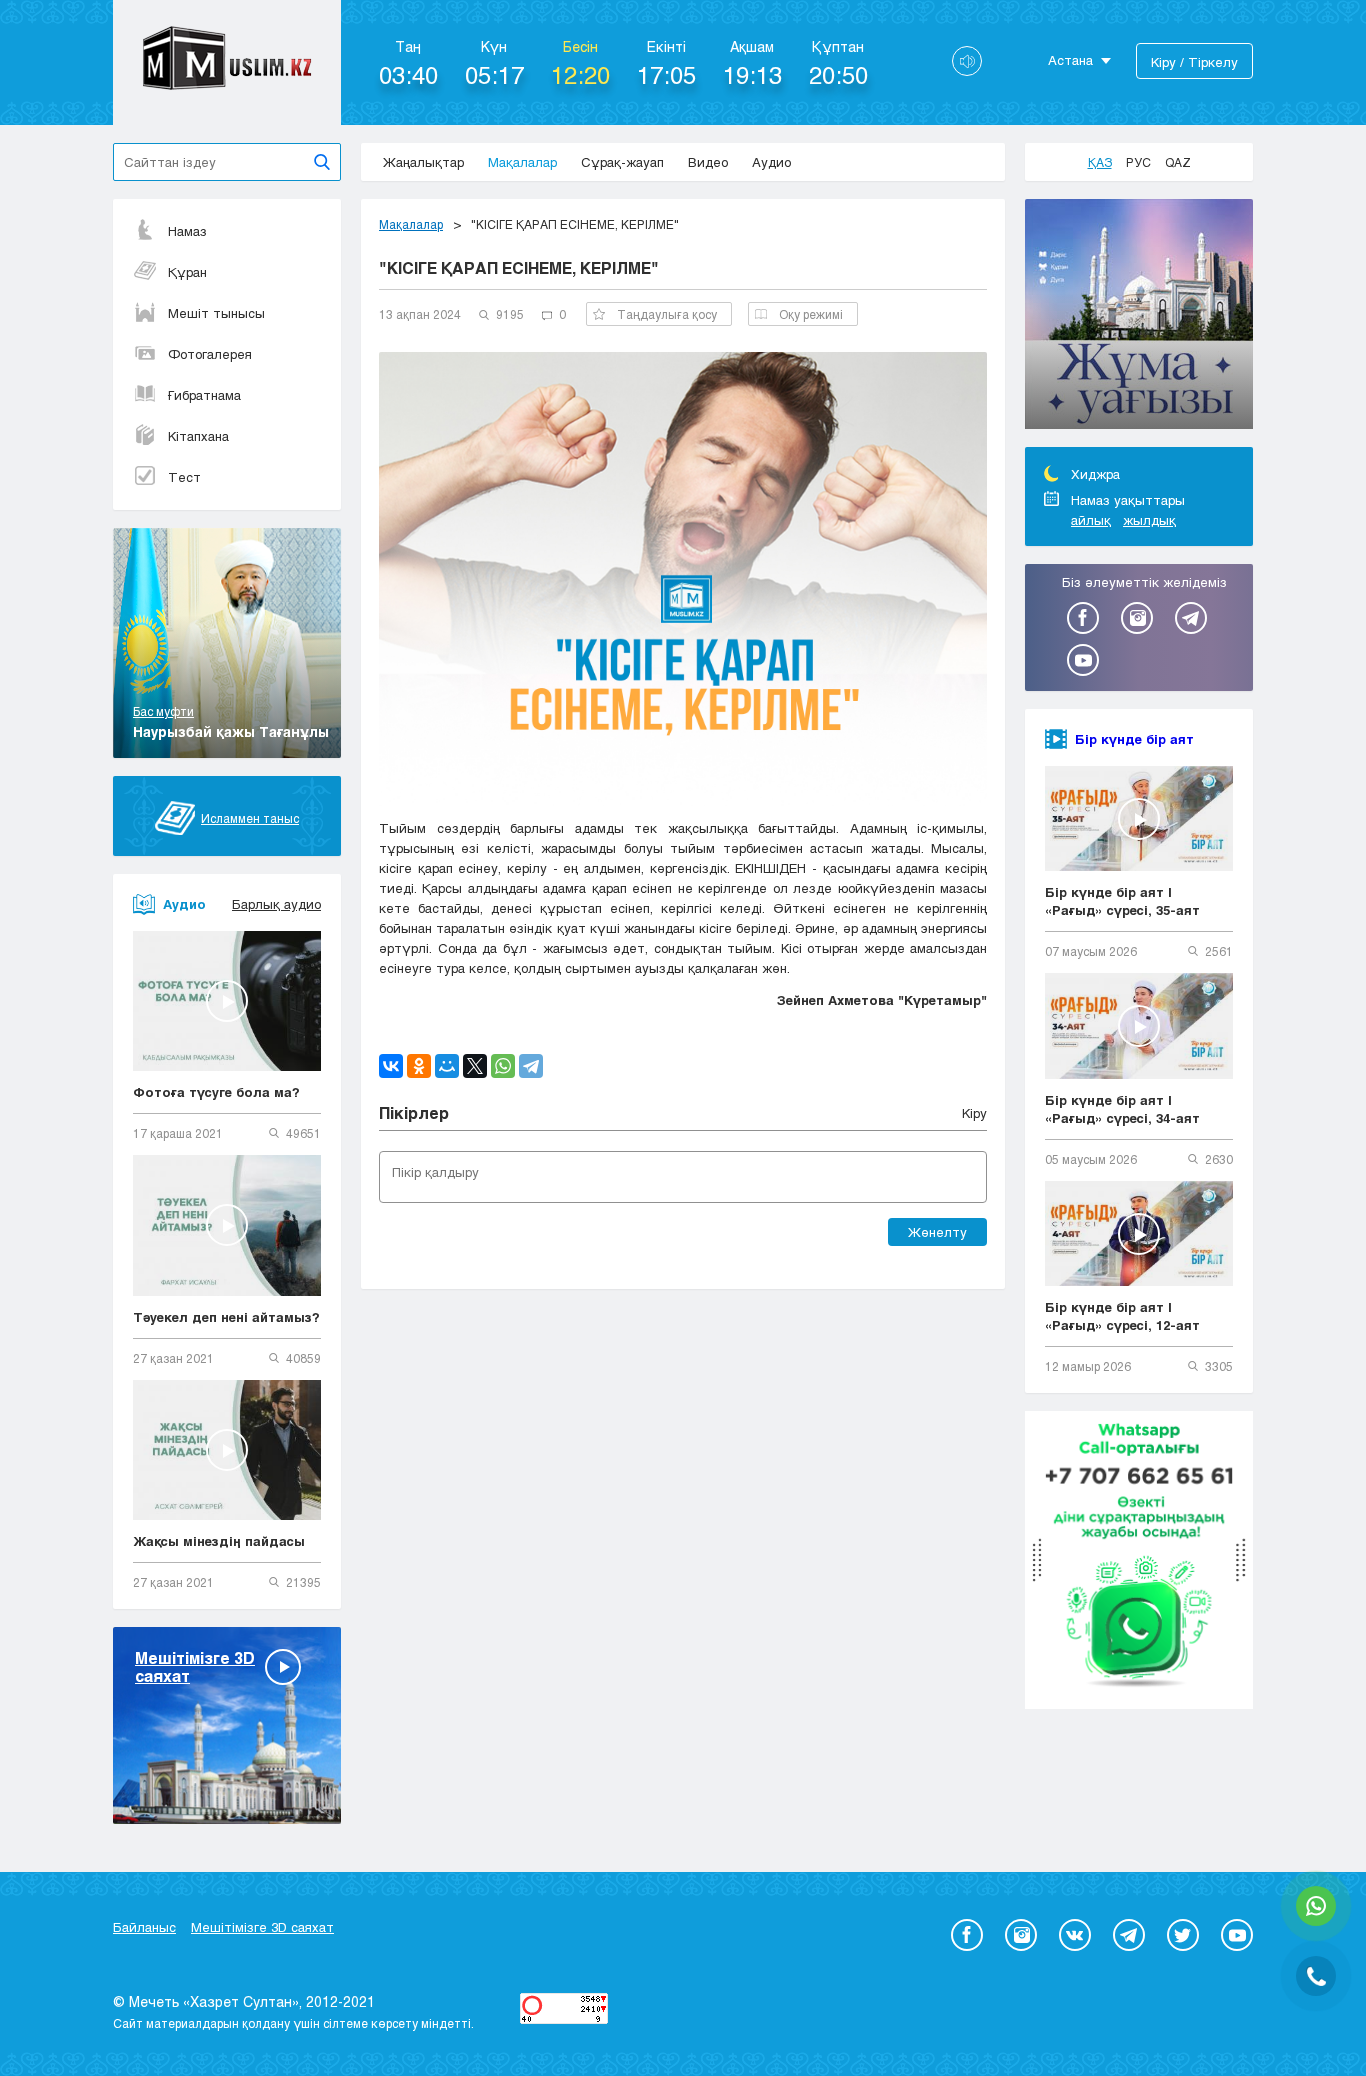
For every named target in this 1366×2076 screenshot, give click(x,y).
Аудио (771, 162)
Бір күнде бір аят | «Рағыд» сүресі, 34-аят (1122, 1109)
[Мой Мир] (447, 1066)
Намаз (187, 231)
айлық (1091, 520)
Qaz (1178, 162)
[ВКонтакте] (391, 1066)
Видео (708, 162)
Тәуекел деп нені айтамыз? (226, 1317)
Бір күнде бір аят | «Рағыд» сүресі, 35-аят (1122, 901)
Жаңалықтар (423, 162)
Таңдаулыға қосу (667, 314)
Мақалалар (522, 162)
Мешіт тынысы (216, 313)
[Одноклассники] (419, 1066)
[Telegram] (531, 1066)
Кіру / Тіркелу (1194, 62)
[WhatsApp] (503, 1066)
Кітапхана (198, 436)
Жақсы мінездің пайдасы (219, 1541)
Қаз (1100, 162)
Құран (187, 272)
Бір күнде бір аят (1134, 739)
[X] (475, 1066)
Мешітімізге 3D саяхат (262, 1927)
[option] (1139, 317)
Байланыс (144, 1927)
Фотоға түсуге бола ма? (216, 1092)
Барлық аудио (276, 904)
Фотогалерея (210, 354)
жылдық (1149, 520)
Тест (184, 477)
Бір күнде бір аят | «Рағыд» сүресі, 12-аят (1122, 1316)
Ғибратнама (204, 395)
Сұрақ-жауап (622, 162)
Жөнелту (937, 1232)
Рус (1138, 162)
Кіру (974, 1113)
